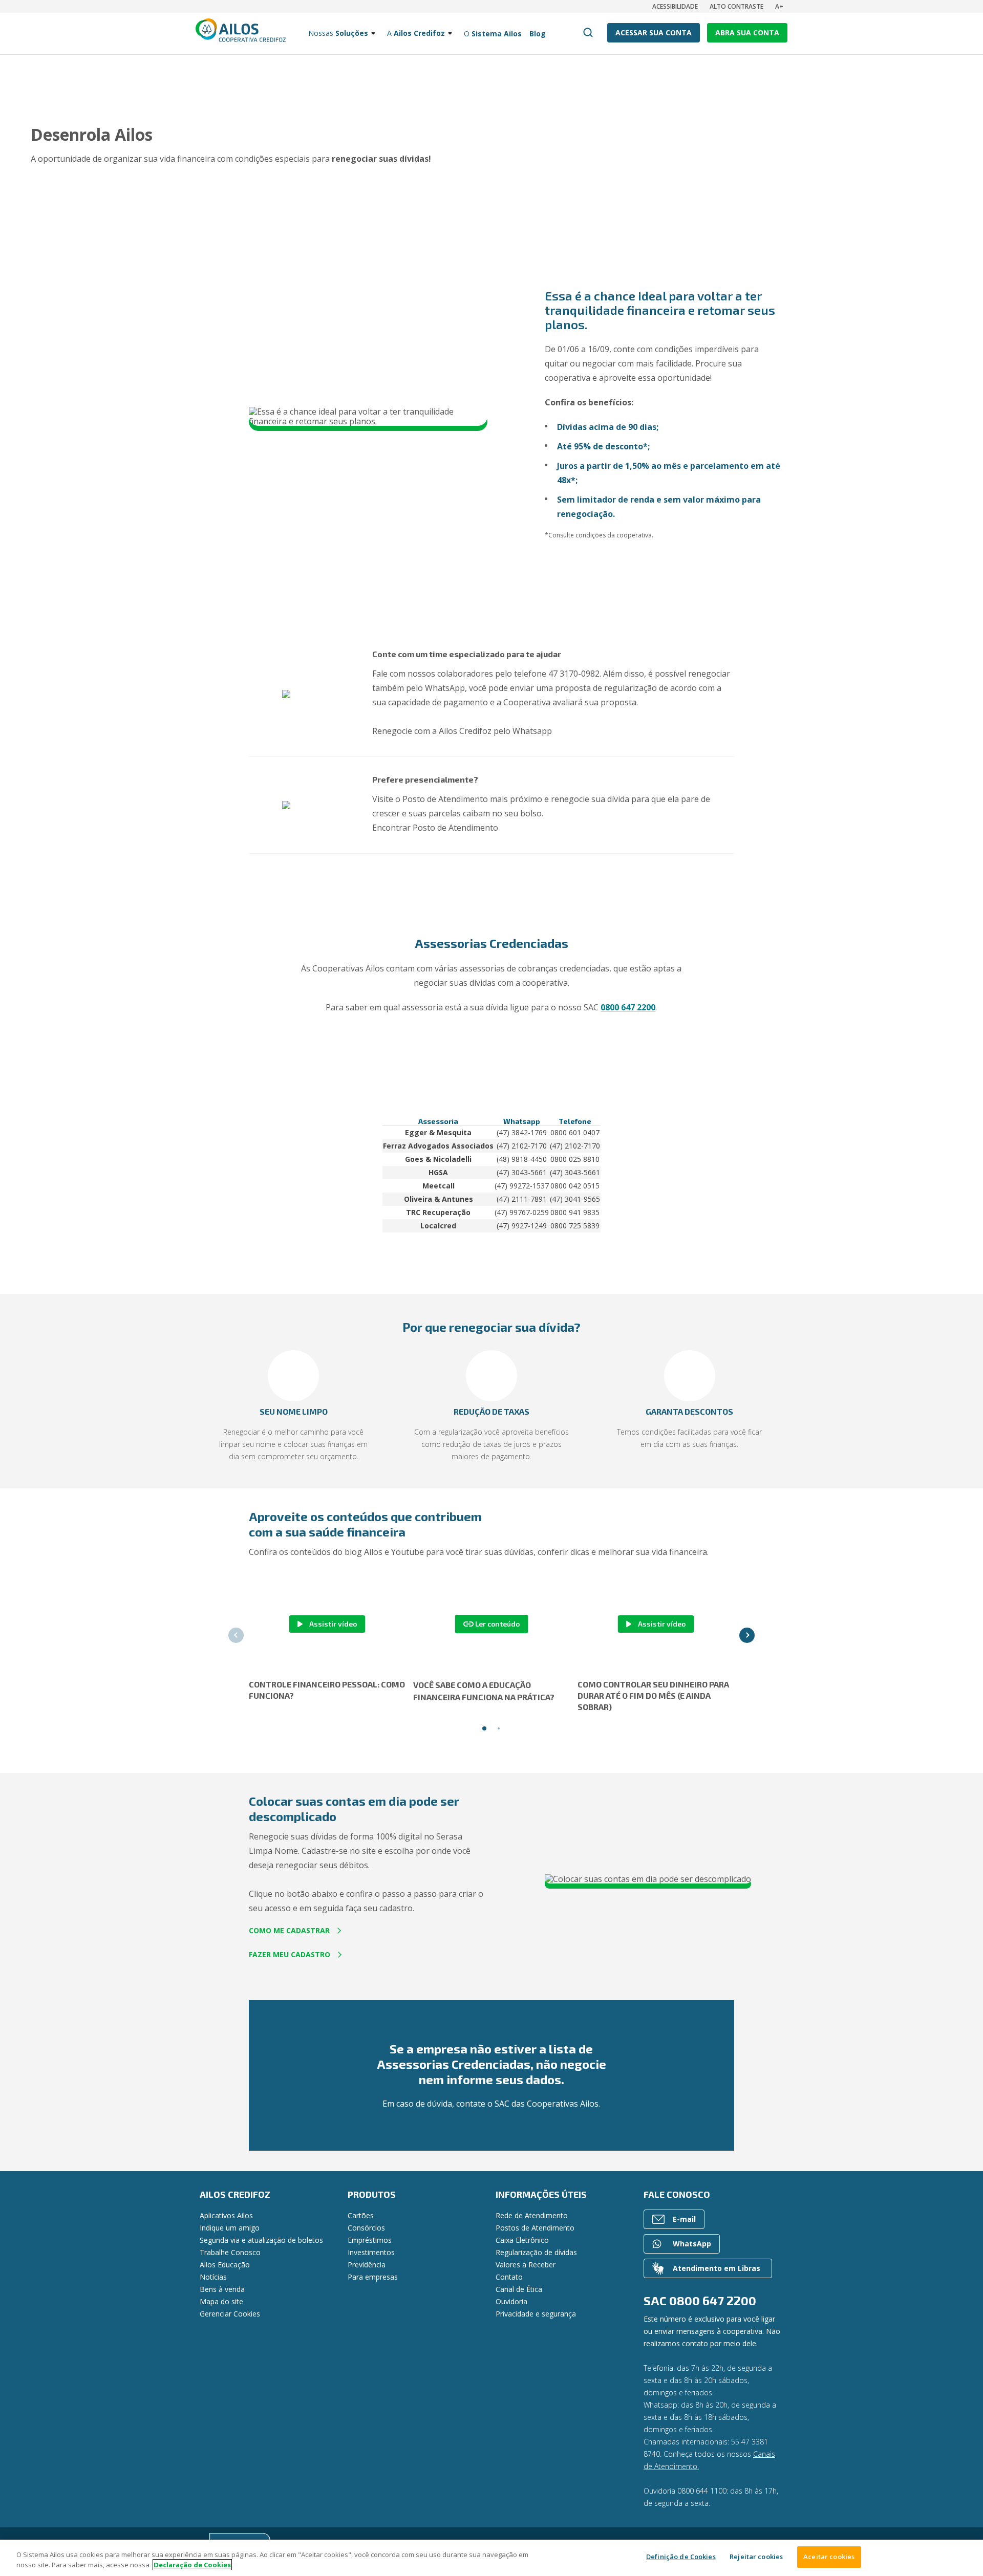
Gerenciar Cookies (230, 2314)
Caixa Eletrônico (522, 2240)
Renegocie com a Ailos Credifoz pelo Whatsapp (462, 731)
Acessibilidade (675, 6)
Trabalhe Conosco (230, 2252)
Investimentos (371, 2252)
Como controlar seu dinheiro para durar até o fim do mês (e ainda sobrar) (653, 1695)
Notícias (213, 2277)
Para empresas (373, 2277)
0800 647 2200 (628, 1007)
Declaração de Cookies (192, 2565)
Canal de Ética (519, 2289)
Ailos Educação (225, 2265)
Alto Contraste (736, 6)
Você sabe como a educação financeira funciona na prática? (484, 1691)
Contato (509, 2277)
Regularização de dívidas (536, 2252)
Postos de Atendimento (535, 2228)
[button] (170, 1381)
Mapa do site (221, 2301)
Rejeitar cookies (756, 2557)
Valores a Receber (526, 2265)
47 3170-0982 (574, 674)
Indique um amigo (230, 2228)
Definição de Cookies (681, 2557)
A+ (779, 6)
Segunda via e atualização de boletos (261, 2240)
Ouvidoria (511, 2301)
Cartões (361, 2215)
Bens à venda (222, 2289)
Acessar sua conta (654, 33)
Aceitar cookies (829, 2557)
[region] (491, 2558)
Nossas (338, 33)
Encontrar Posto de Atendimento (435, 828)
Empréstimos (370, 2240)
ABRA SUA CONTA (747, 33)
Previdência (367, 2265)
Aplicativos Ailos (226, 2215)
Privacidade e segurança (536, 2314)
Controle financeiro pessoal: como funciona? (327, 1690)
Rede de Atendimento (532, 2215)
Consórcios (366, 2228)
